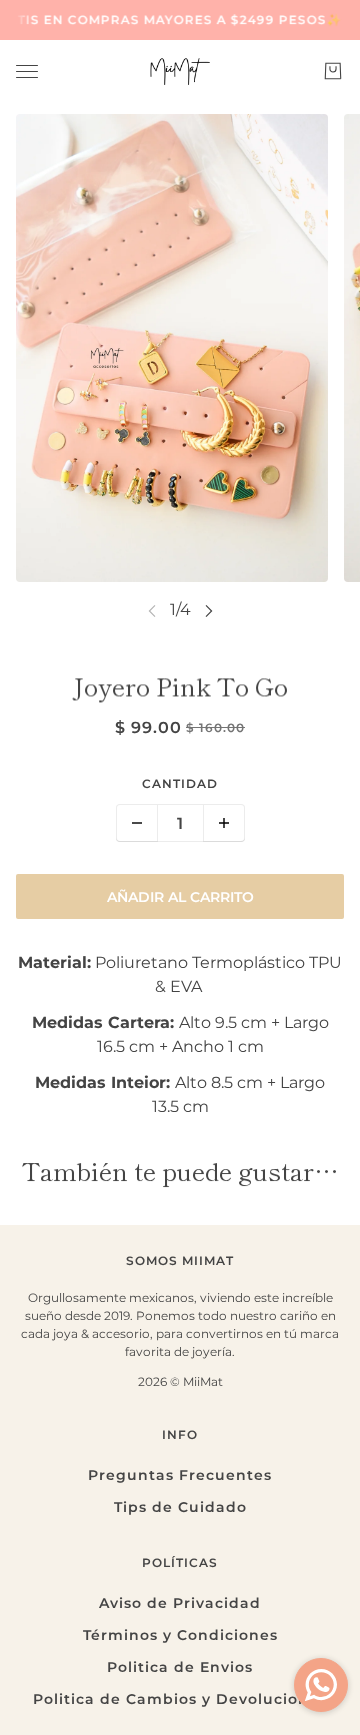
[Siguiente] (209, 610)
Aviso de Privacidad (180, 1603)
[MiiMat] (180, 71)
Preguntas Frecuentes (180, 1475)
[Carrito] (333, 71)
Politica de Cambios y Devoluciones (180, 1699)
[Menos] (137, 823)
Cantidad (180, 783)
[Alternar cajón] (27, 71)
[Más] (224, 823)
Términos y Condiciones (180, 1635)
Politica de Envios (180, 1667)
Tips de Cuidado (180, 1507)
